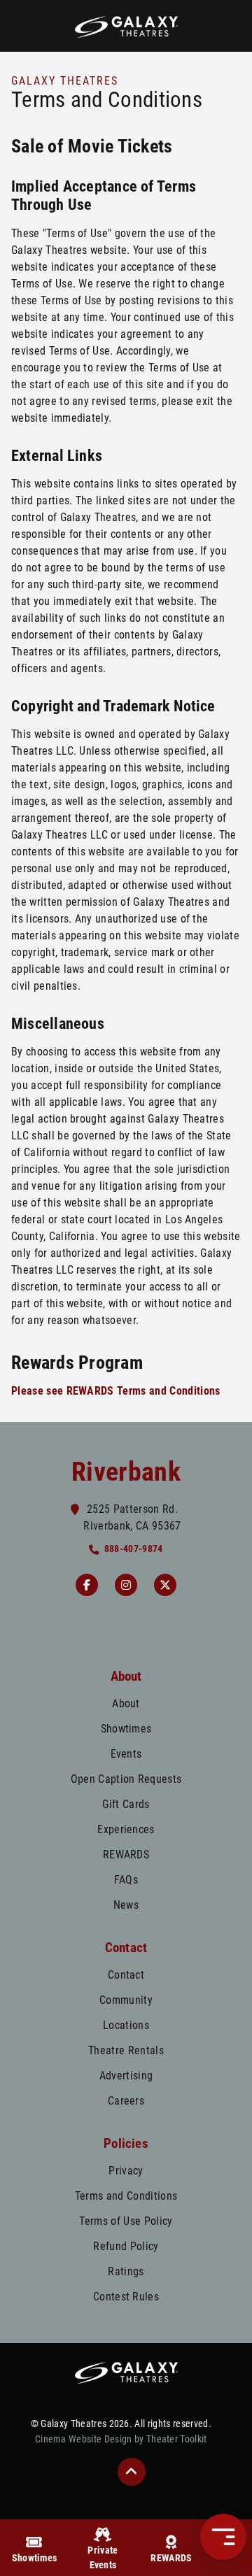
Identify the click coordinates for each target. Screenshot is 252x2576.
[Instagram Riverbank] (126, 1585)
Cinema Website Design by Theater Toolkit (121, 2439)
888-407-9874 (133, 1549)
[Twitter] (165, 1585)
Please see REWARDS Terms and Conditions (115, 1391)
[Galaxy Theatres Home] (126, 26)
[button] (132, 2472)
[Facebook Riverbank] (87, 1585)
